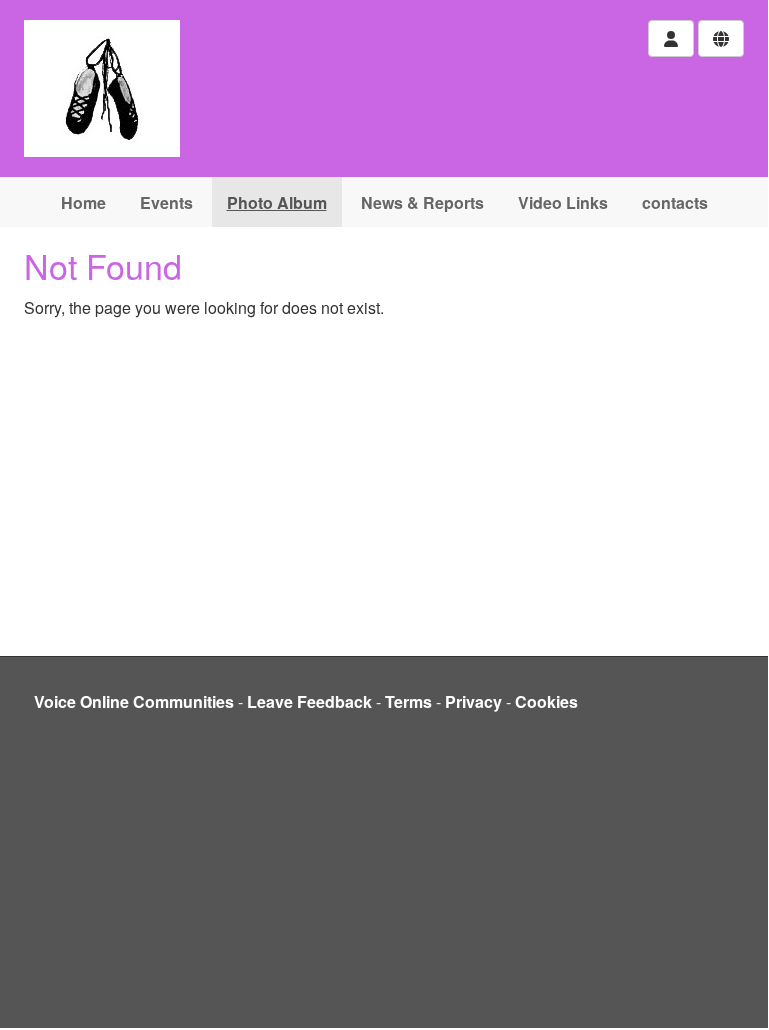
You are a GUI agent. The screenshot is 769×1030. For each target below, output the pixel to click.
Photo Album (277, 202)
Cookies (546, 701)
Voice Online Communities (134, 701)
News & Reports (422, 202)
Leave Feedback (309, 701)
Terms (408, 701)
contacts (675, 202)
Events (166, 202)
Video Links (563, 202)
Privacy (473, 701)
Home (83, 202)
